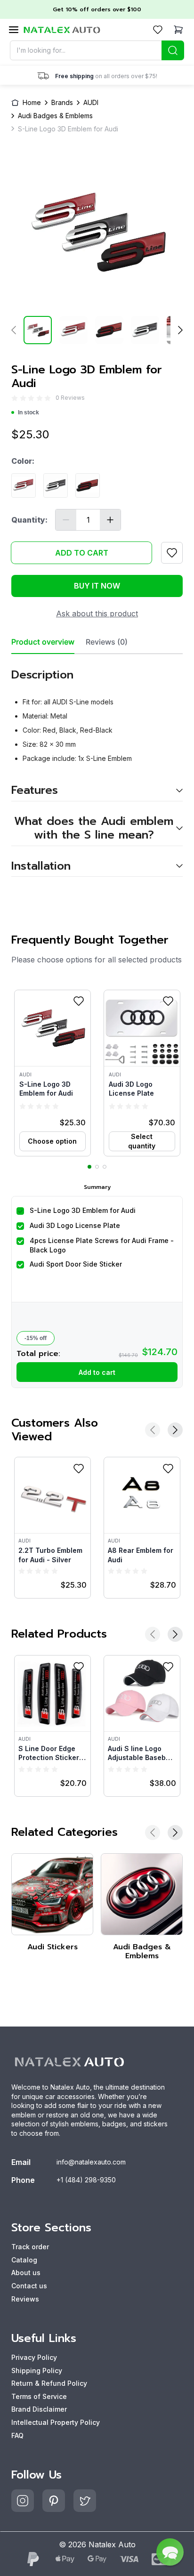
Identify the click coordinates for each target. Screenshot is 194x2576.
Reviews (25, 2299)
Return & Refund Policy (49, 2383)
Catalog (24, 2260)
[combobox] (97, 50)
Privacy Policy (34, 2357)
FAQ (17, 2435)
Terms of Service (39, 2396)
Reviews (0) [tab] (107, 642)
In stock (28, 412)
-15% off (36, 1338)
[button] (53, 1073)
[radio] (15, 398)
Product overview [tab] (43, 642)
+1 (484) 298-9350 (86, 2180)
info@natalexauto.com (91, 2162)
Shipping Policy (37, 2370)
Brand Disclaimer (39, 2409)
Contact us (29, 2286)
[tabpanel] (97, 765)
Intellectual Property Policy (56, 2422)
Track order (30, 2247)
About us (26, 2273)
